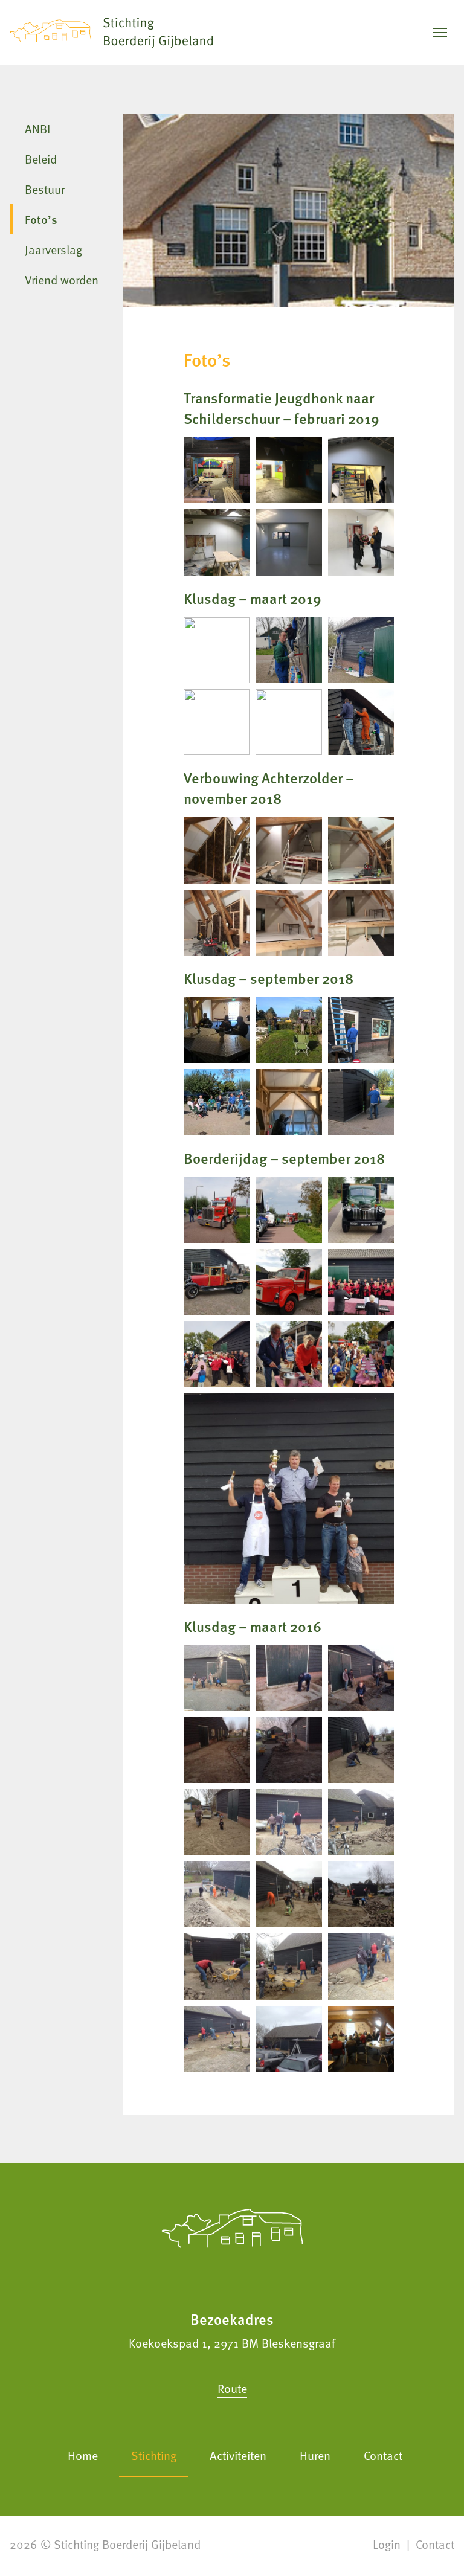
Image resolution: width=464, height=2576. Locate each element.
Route (232, 2388)
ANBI (37, 129)
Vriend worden (62, 280)
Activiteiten (238, 2455)
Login (387, 2544)
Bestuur (45, 189)
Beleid (41, 159)
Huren (315, 2455)
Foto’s (41, 219)
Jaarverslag (53, 249)
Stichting (154, 2455)
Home (83, 2455)
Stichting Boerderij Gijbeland (127, 2544)
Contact (383, 2455)
